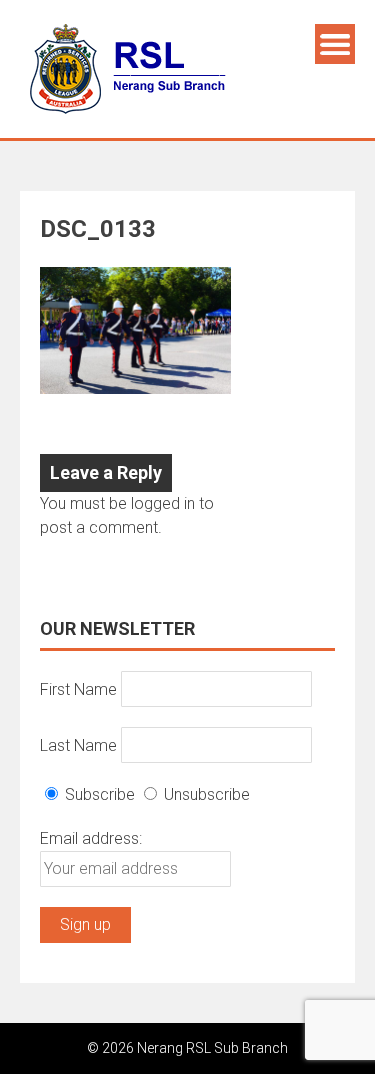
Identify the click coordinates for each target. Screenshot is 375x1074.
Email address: (91, 838)
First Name (78, 688)
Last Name (78, 744)
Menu (335, 44)
